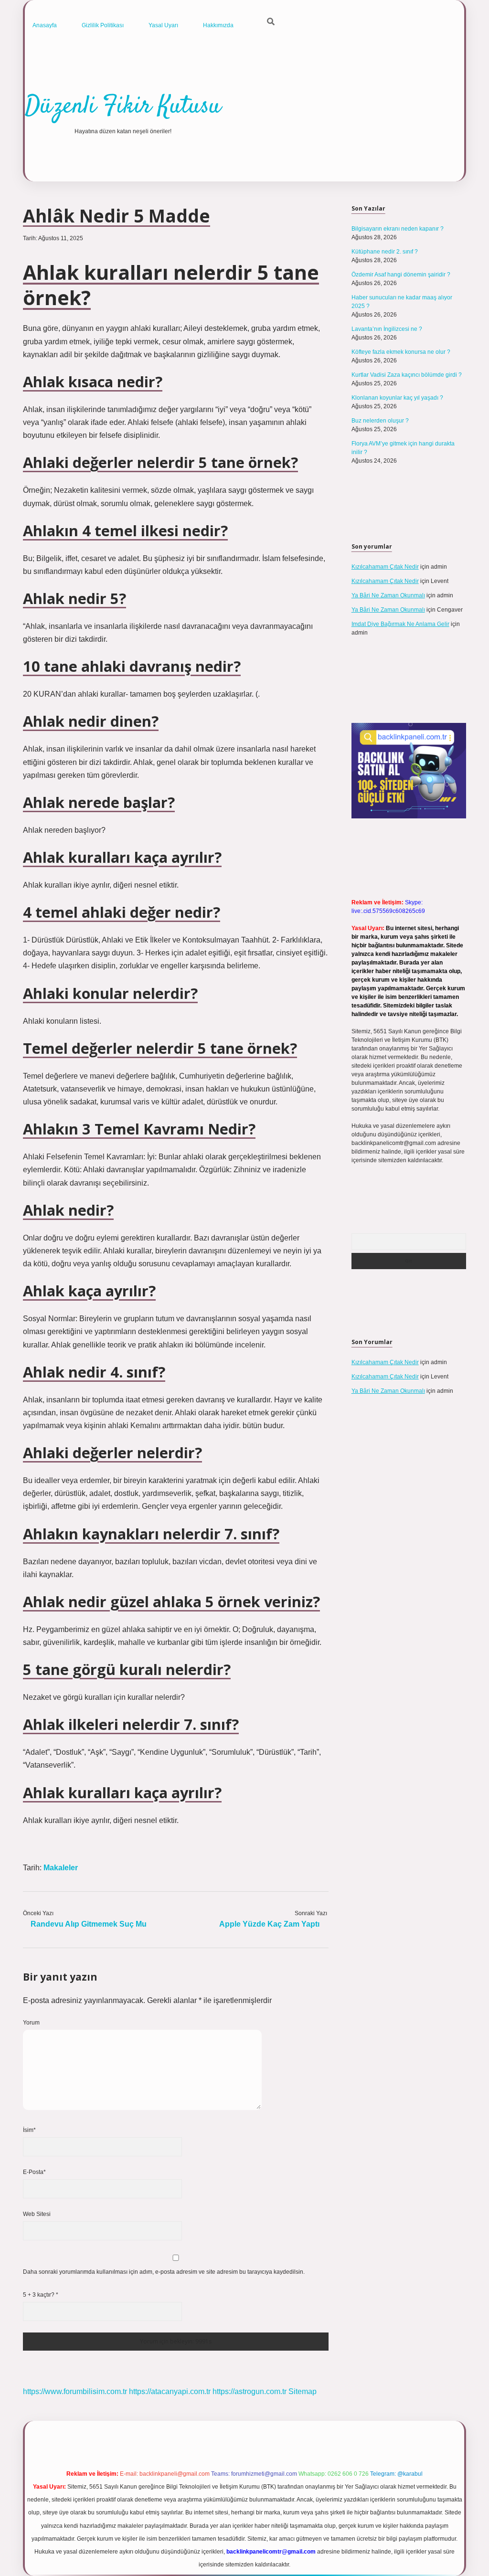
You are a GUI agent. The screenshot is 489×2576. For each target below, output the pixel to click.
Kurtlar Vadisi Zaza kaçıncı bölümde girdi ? (407, 375)
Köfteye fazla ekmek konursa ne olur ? (401, 352)
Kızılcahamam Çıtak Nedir (385, 567)
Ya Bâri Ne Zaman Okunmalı (388, 595)
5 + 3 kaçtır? (41, 2295)
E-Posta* (34, 2172)
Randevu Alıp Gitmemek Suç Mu (89, 1924)
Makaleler (61, 1868)
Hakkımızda (218, 25)
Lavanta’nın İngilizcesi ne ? (387, 329)
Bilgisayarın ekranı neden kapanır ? (398, 229)
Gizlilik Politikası (103, 25)
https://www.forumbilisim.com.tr (75, 2391)
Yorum (31, 2023)
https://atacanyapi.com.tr (170, 2391)
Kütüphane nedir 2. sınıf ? (385, 252)
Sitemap (303, 2391)
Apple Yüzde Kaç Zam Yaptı (269, 1924)
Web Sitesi (37, 2214)
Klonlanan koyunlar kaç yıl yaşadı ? (397, 398)
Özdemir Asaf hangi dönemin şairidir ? (401, 275)
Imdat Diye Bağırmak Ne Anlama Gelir (400, 624)
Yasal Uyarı (163, 25)
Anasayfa (45, 25)
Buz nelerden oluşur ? (380, 421)
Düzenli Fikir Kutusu (123, 107)
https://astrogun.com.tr (250, 2391)
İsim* (29, 2130)
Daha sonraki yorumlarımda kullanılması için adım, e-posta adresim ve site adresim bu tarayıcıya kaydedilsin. (164, 2272)
